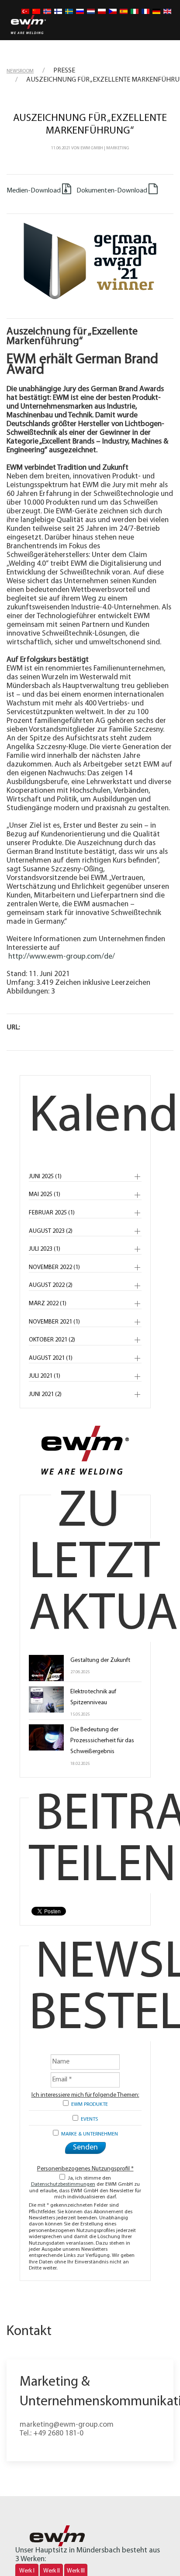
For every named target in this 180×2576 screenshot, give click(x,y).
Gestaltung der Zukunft (100, 1660)
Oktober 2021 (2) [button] (52, 1340)
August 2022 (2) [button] (51, 1285)
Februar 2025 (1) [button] (52, 1213)
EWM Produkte (88, 2105)
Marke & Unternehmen (88, 2134)
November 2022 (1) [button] (54, 1267)
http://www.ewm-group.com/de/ (62, 957)
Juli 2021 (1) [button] (45, 1376)
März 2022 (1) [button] (48, 1304)
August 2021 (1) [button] (51, 1358)
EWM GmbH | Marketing (105, 148)
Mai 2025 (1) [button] (45, 1195)
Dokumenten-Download (111, 191)
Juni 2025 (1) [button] (45, 1177)
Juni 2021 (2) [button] (45, 1395)
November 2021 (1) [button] (54, 1322)
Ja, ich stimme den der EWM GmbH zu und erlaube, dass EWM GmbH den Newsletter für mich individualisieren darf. (85, 2188)
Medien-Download (34, 191)
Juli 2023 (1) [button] (45, 1249)
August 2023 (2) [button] (51, 1231)
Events (88, 2119)
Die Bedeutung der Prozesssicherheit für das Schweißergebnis (102, 1741)
